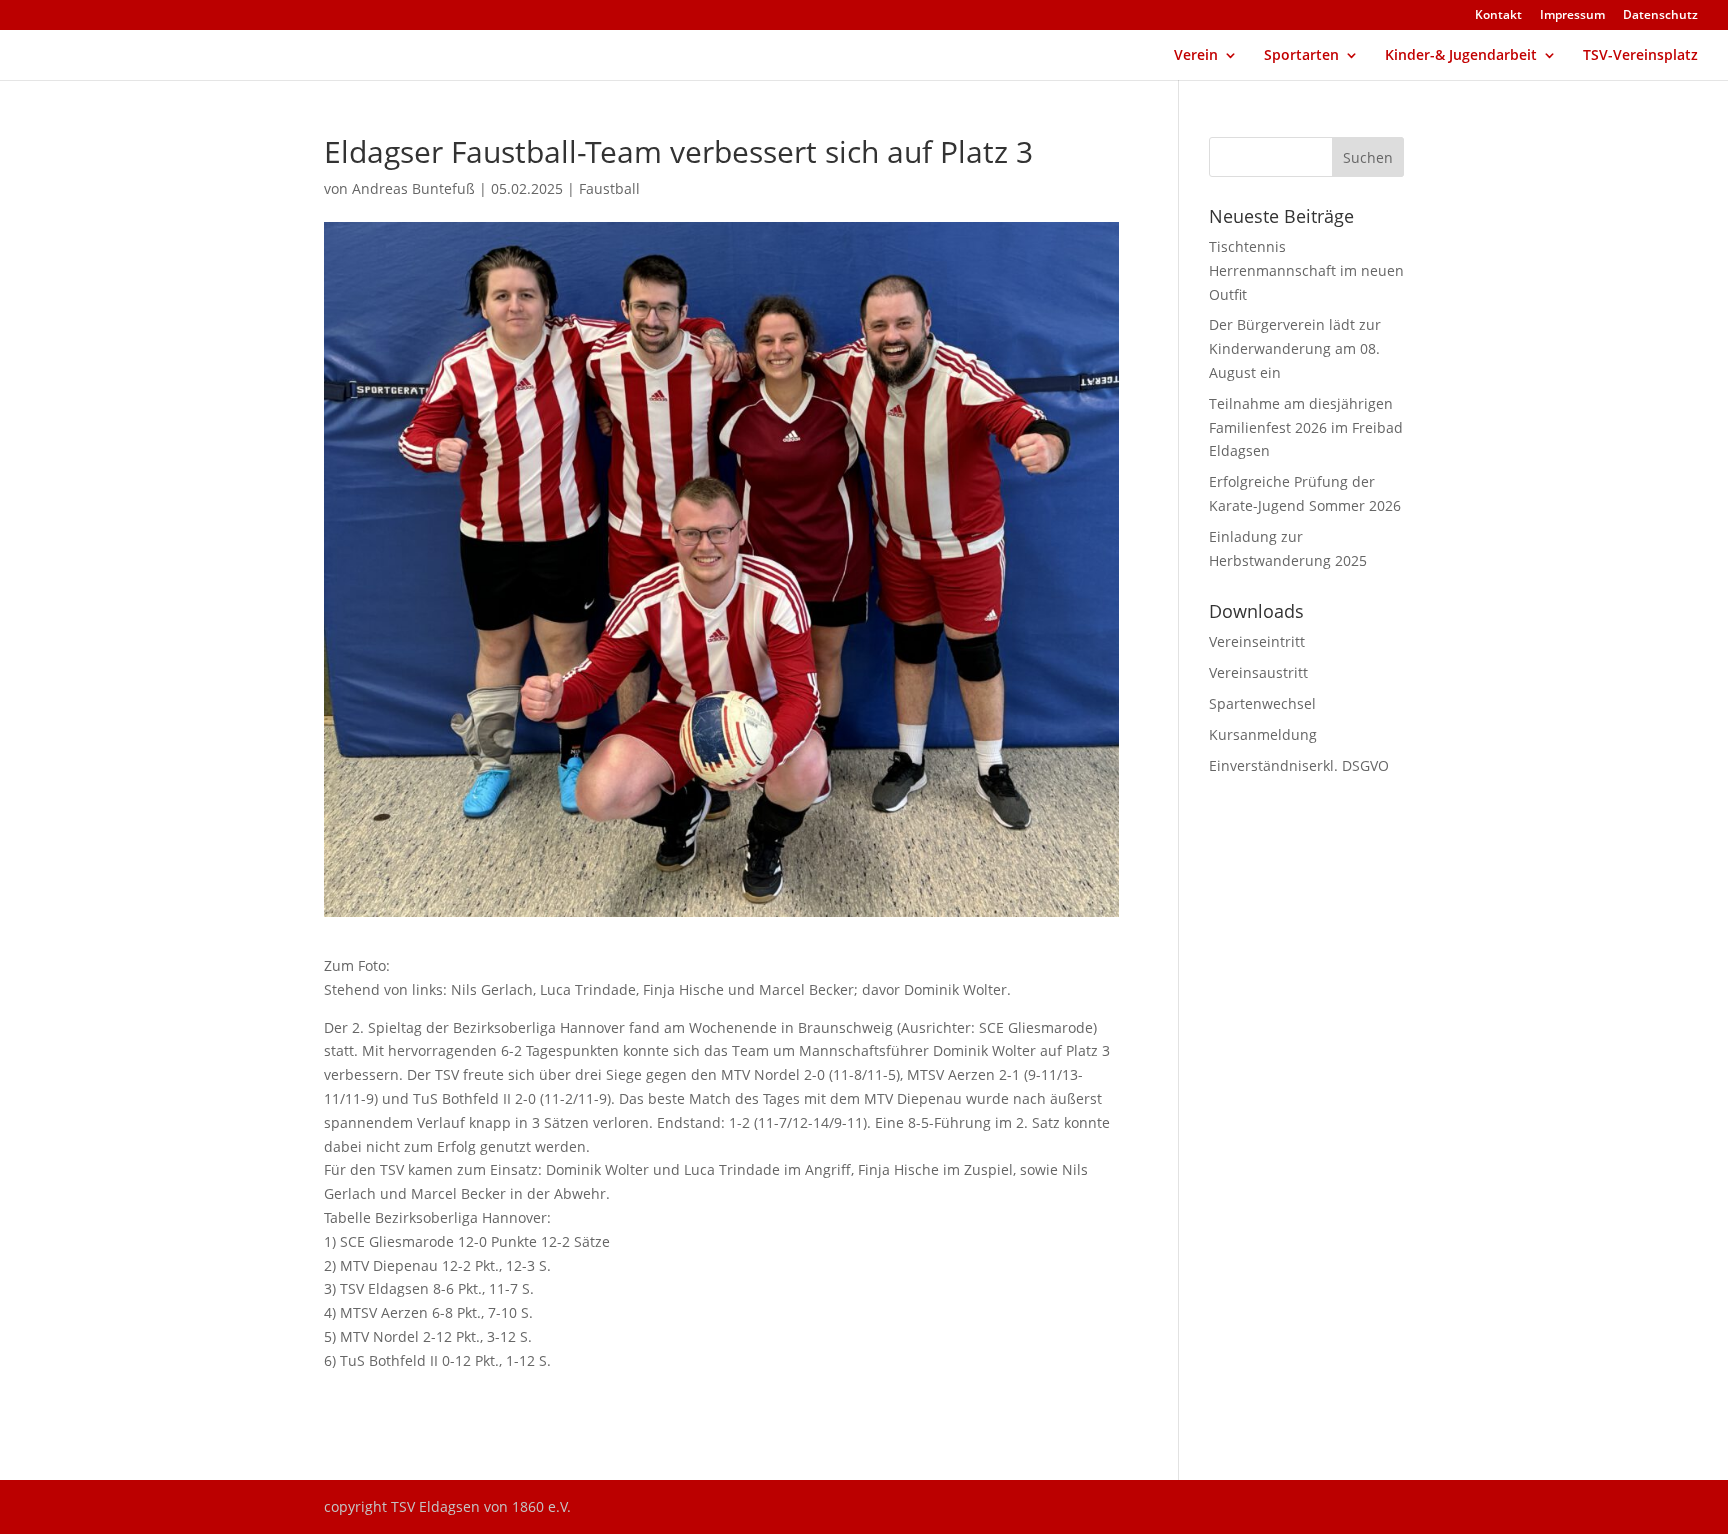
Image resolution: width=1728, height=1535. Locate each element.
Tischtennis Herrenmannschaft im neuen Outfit (1306, 270)
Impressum (1572, 16)
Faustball (609, 188)
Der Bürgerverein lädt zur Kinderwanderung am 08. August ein (1295, 348)
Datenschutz (1660, 16)
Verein (1196, 56)
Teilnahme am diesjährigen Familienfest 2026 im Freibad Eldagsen (1306, 427)
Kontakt (1498, 16)
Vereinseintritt (1257, 641)
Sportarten (1301, 56)
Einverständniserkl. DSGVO (1299, 765)
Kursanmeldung (1263, 734)
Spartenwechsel (1262, 703)
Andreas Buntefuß (413, 188)
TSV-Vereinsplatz (1640, 56)
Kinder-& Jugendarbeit (1461, 56)
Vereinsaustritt (1258, 672)
